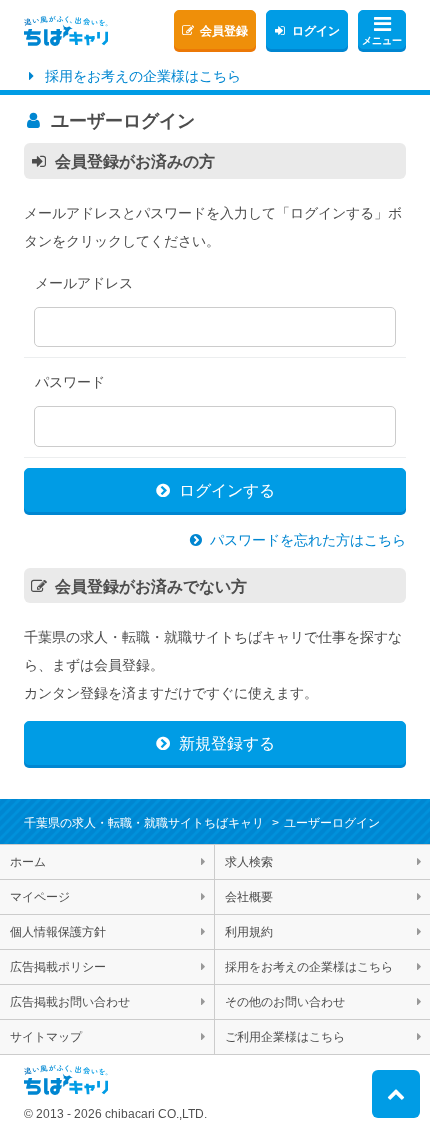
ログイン (316, 31)
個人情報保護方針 (58, 932)
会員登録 (224, 31)
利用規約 (249, 932)
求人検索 (249, 862)
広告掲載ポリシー (58, 967)
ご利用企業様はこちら (285, 1037)
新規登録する (227, 743)
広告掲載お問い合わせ (70, 1002)
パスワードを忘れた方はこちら (308, 540)
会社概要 (249, 897)
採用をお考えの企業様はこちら (143, 76)
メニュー (382, 40)
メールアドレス (84, 283)
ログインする (227, 490)
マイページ (40, 897)
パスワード (70, 382)
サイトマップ (46, 1037)
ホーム (28, 862)
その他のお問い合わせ (285, 1002)
